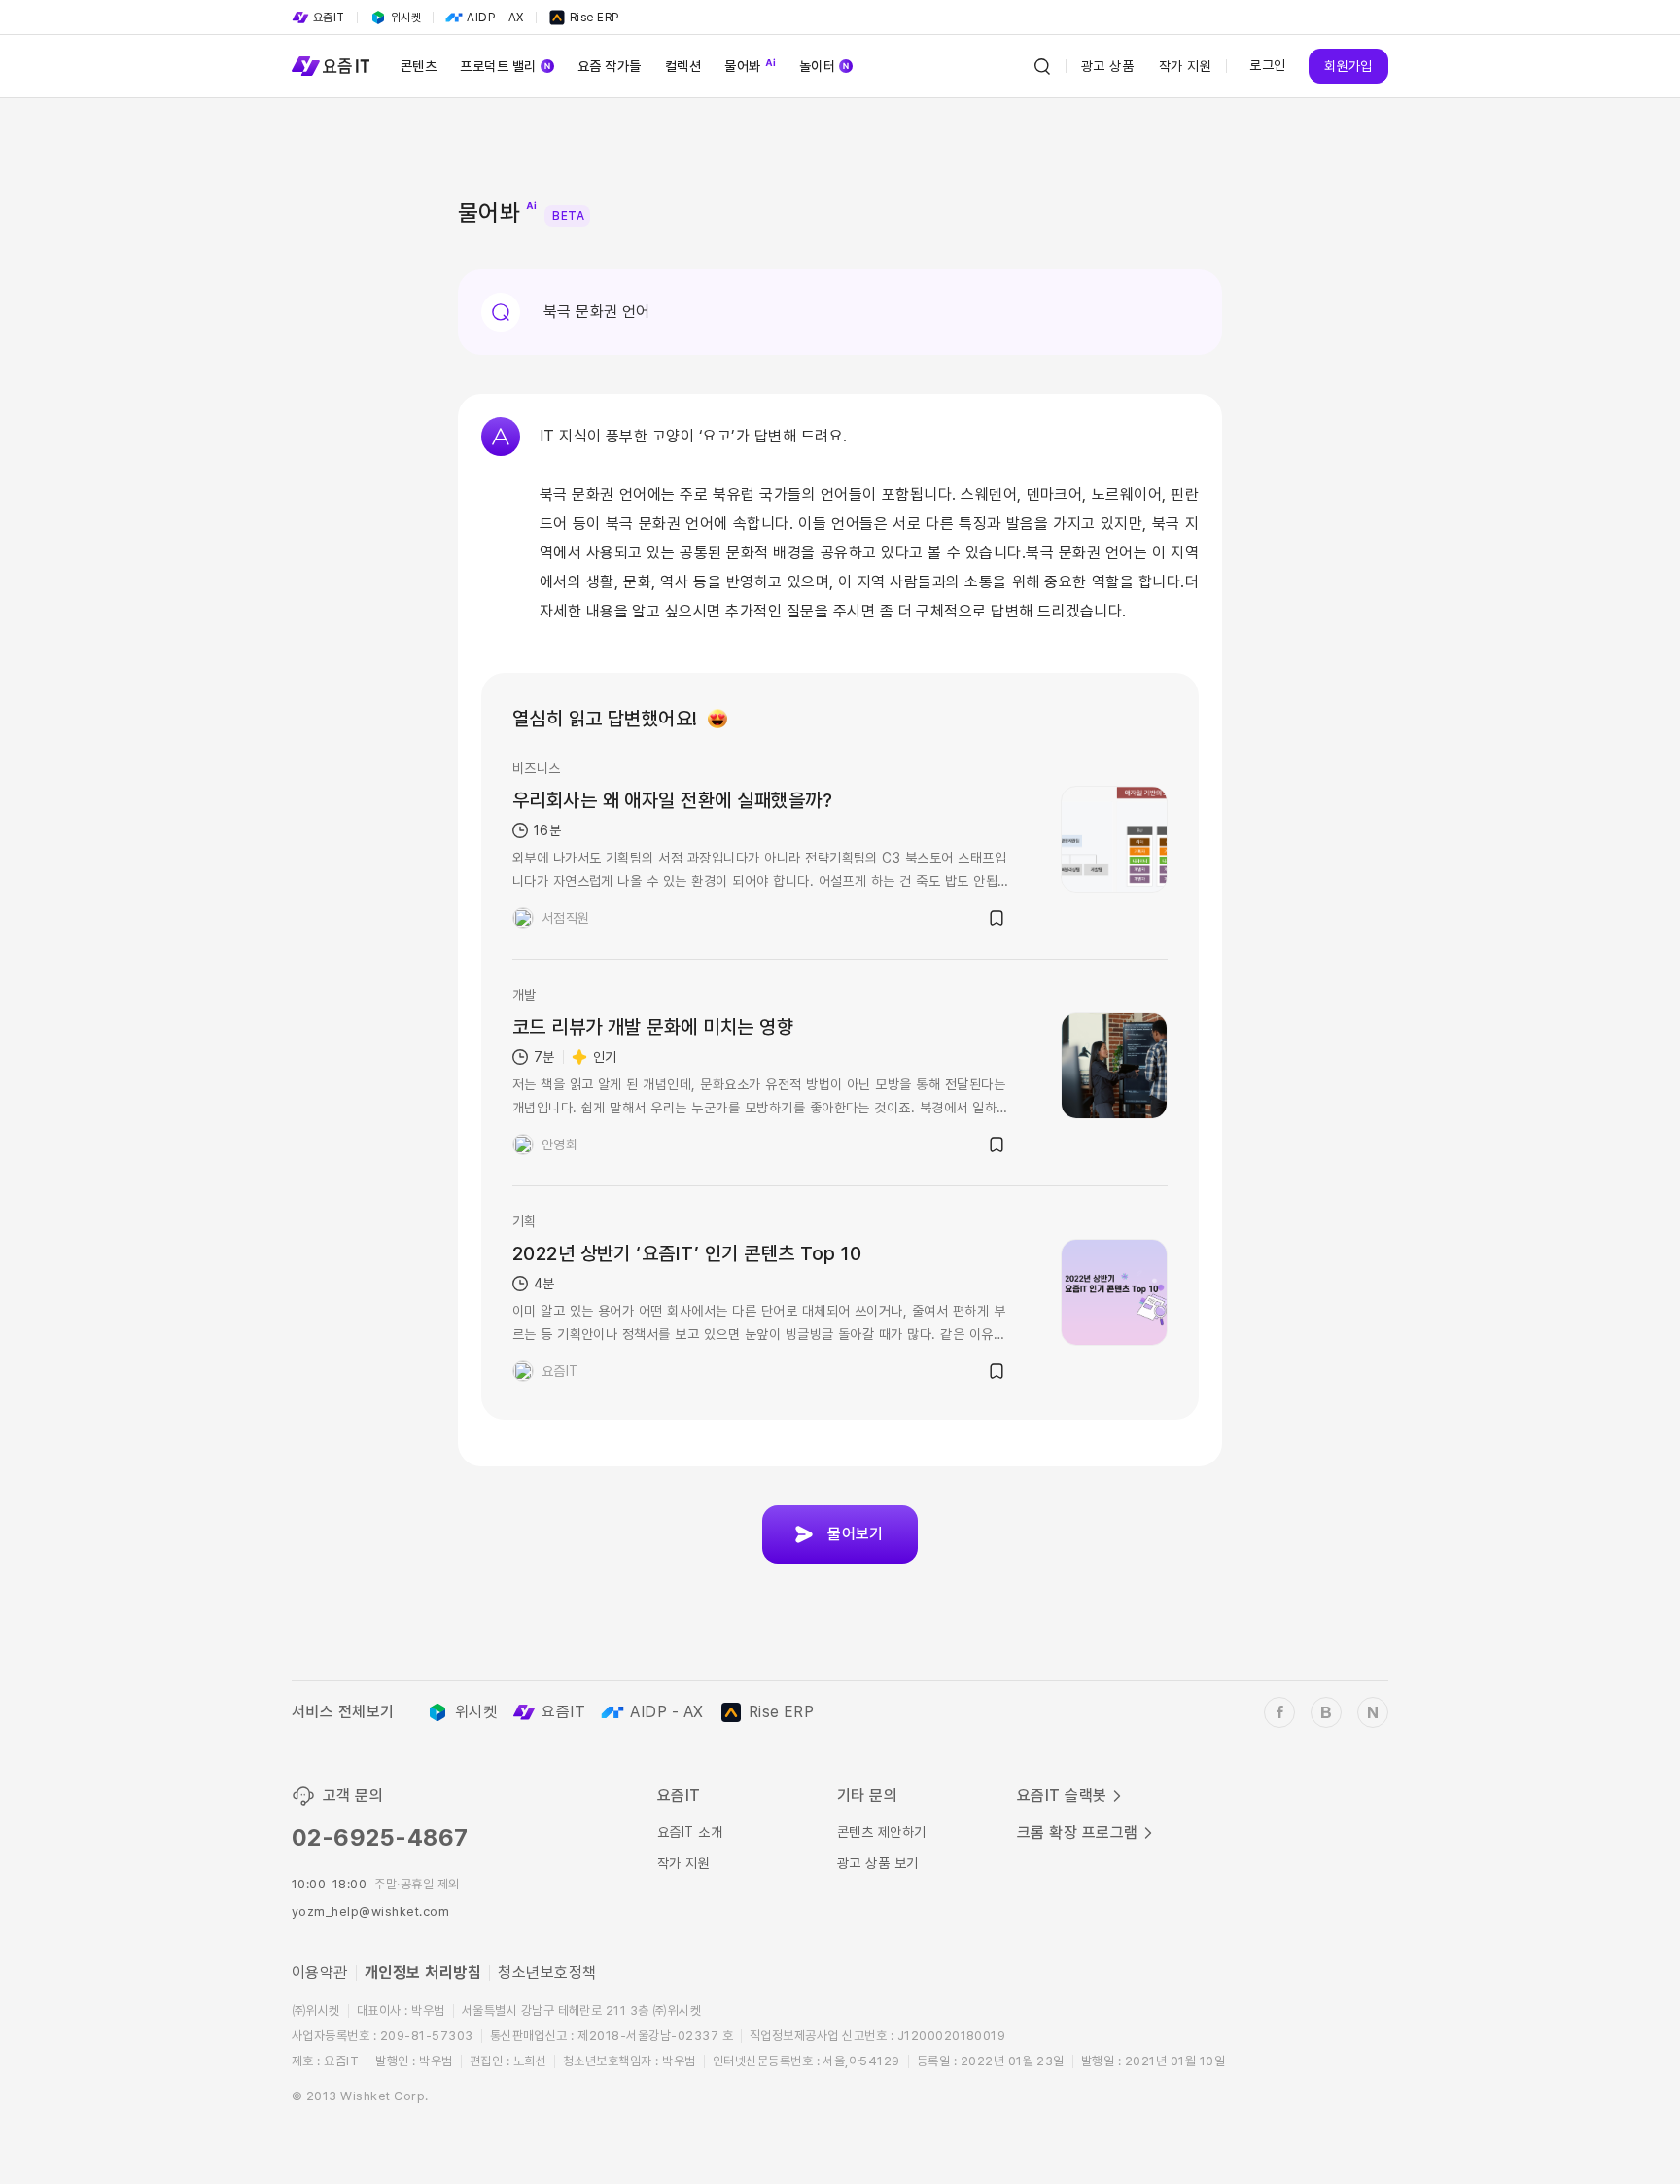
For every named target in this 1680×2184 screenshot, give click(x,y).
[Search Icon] (1042, 66)
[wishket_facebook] (1279, 1712)
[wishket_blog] (1326, 1712)
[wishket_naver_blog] (1373, 1712)
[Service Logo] (331, 66)
